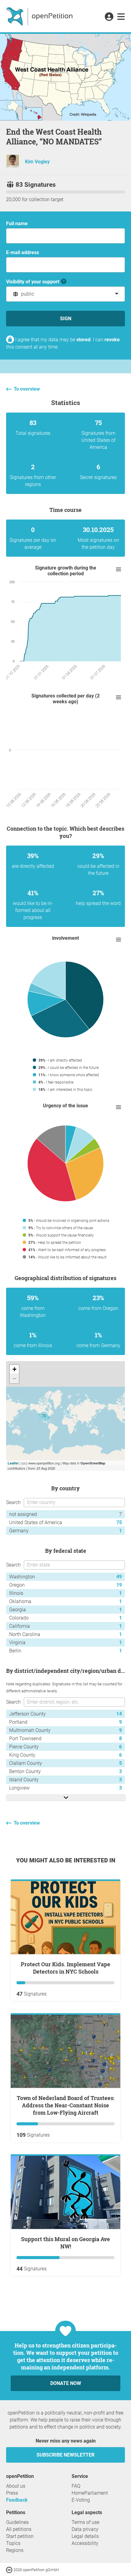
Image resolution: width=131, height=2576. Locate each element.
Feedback (17, 2500)
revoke (112, 340)
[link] (121, 17)
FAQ (76, 2486)
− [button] (14, 1379)
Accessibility (85, 2543)
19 (119, 1585)
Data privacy (85, 2529)
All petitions (19, 2529)
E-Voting (81, 2500)
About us (16, 2486)
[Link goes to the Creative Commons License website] (10, 2569)
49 (119, 1577)
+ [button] (14, 1369)
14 (119, 1714)
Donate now (66, 2383)
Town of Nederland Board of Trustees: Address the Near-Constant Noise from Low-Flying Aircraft (66, 2105)
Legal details (85, 2536)
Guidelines (17, 2522)
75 (119, 1522)
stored (83, 340)
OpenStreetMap (93, 1463)
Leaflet (13, 1463)
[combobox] (65, 294)
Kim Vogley (37, 162)
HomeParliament (90, 2493)
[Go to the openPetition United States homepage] (40, 16)
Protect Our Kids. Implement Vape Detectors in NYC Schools (65, 1968)
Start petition (20, 2536)
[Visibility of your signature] (64, 282)
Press (12, 2493)
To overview (27, 389)
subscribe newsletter (65, 2455)
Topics (13, 2543)
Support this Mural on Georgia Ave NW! (65, 2243)
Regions (15, 2550)
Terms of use (85, 2522)
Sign (66, 319)
